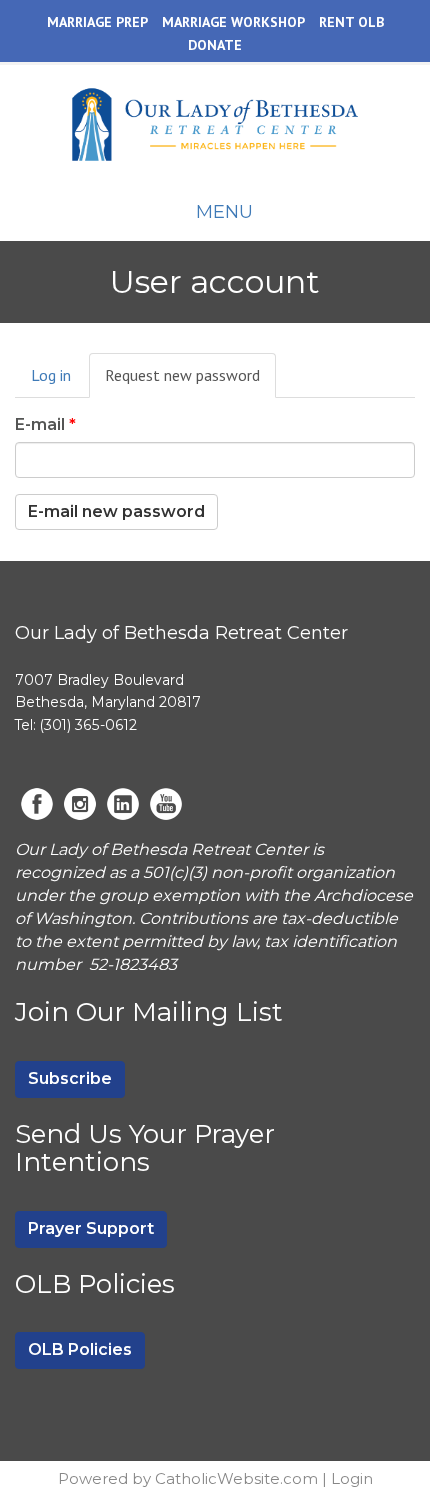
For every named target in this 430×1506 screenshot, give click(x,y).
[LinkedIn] (123, 804)
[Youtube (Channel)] (166, 804)
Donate (215, 45)
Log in (51, 375)
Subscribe (70, 1078)
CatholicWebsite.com (236, 1478)
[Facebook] (37, 804)
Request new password (190, 381)
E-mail (45, 424)
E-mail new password (116, 511)
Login (352, 1478)
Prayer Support (91, 1228)
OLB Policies (80, 1349)
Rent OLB (351, 22)
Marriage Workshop (233, 22)
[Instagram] (80, 804)
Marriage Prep (97, 22)
